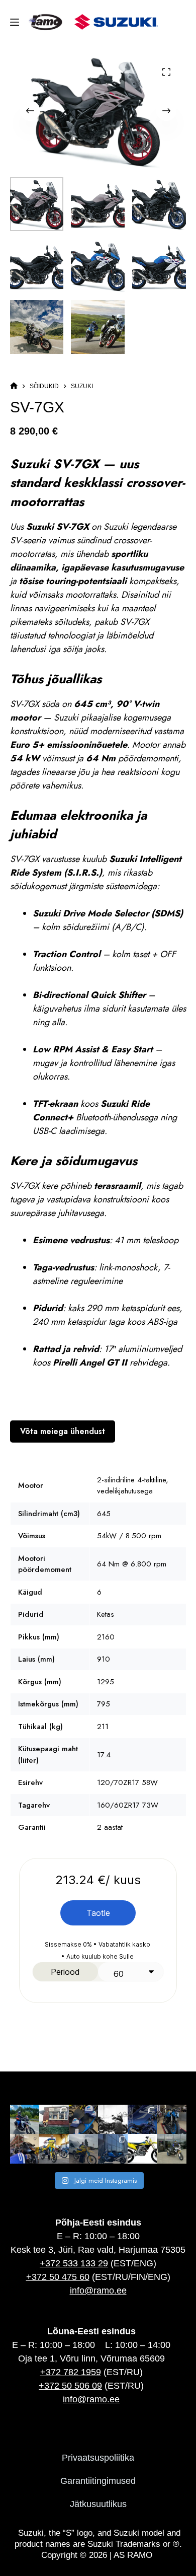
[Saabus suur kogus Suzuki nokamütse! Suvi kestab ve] (84, 2120)
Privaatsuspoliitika (98, 2458)
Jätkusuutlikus (98, 2504)
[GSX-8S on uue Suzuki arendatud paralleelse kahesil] (172, 2120)
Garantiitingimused (98, 2481)
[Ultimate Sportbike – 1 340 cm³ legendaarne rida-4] (142, 2120)
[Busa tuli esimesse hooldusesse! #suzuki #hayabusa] (25, 2149)
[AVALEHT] (14, 386)
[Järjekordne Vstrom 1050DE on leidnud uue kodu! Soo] (172, 2149)
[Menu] (17, 22)
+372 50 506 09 (70, 2386)
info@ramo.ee (98, 2291)
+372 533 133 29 (74, 2263)
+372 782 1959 (71, 2372)
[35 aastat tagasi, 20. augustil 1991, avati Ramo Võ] (54, 2120)
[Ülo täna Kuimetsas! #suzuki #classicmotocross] (84, 2149)
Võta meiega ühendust (63, 1431)
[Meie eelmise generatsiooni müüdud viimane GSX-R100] (113, 2149)
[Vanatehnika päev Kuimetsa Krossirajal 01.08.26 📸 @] (54, 2149)
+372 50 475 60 (58, 2277)
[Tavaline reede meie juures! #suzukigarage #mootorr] (113, 2120)
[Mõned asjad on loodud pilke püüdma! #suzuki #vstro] (25, 2120)
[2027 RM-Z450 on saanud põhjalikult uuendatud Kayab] (142, 2149)
